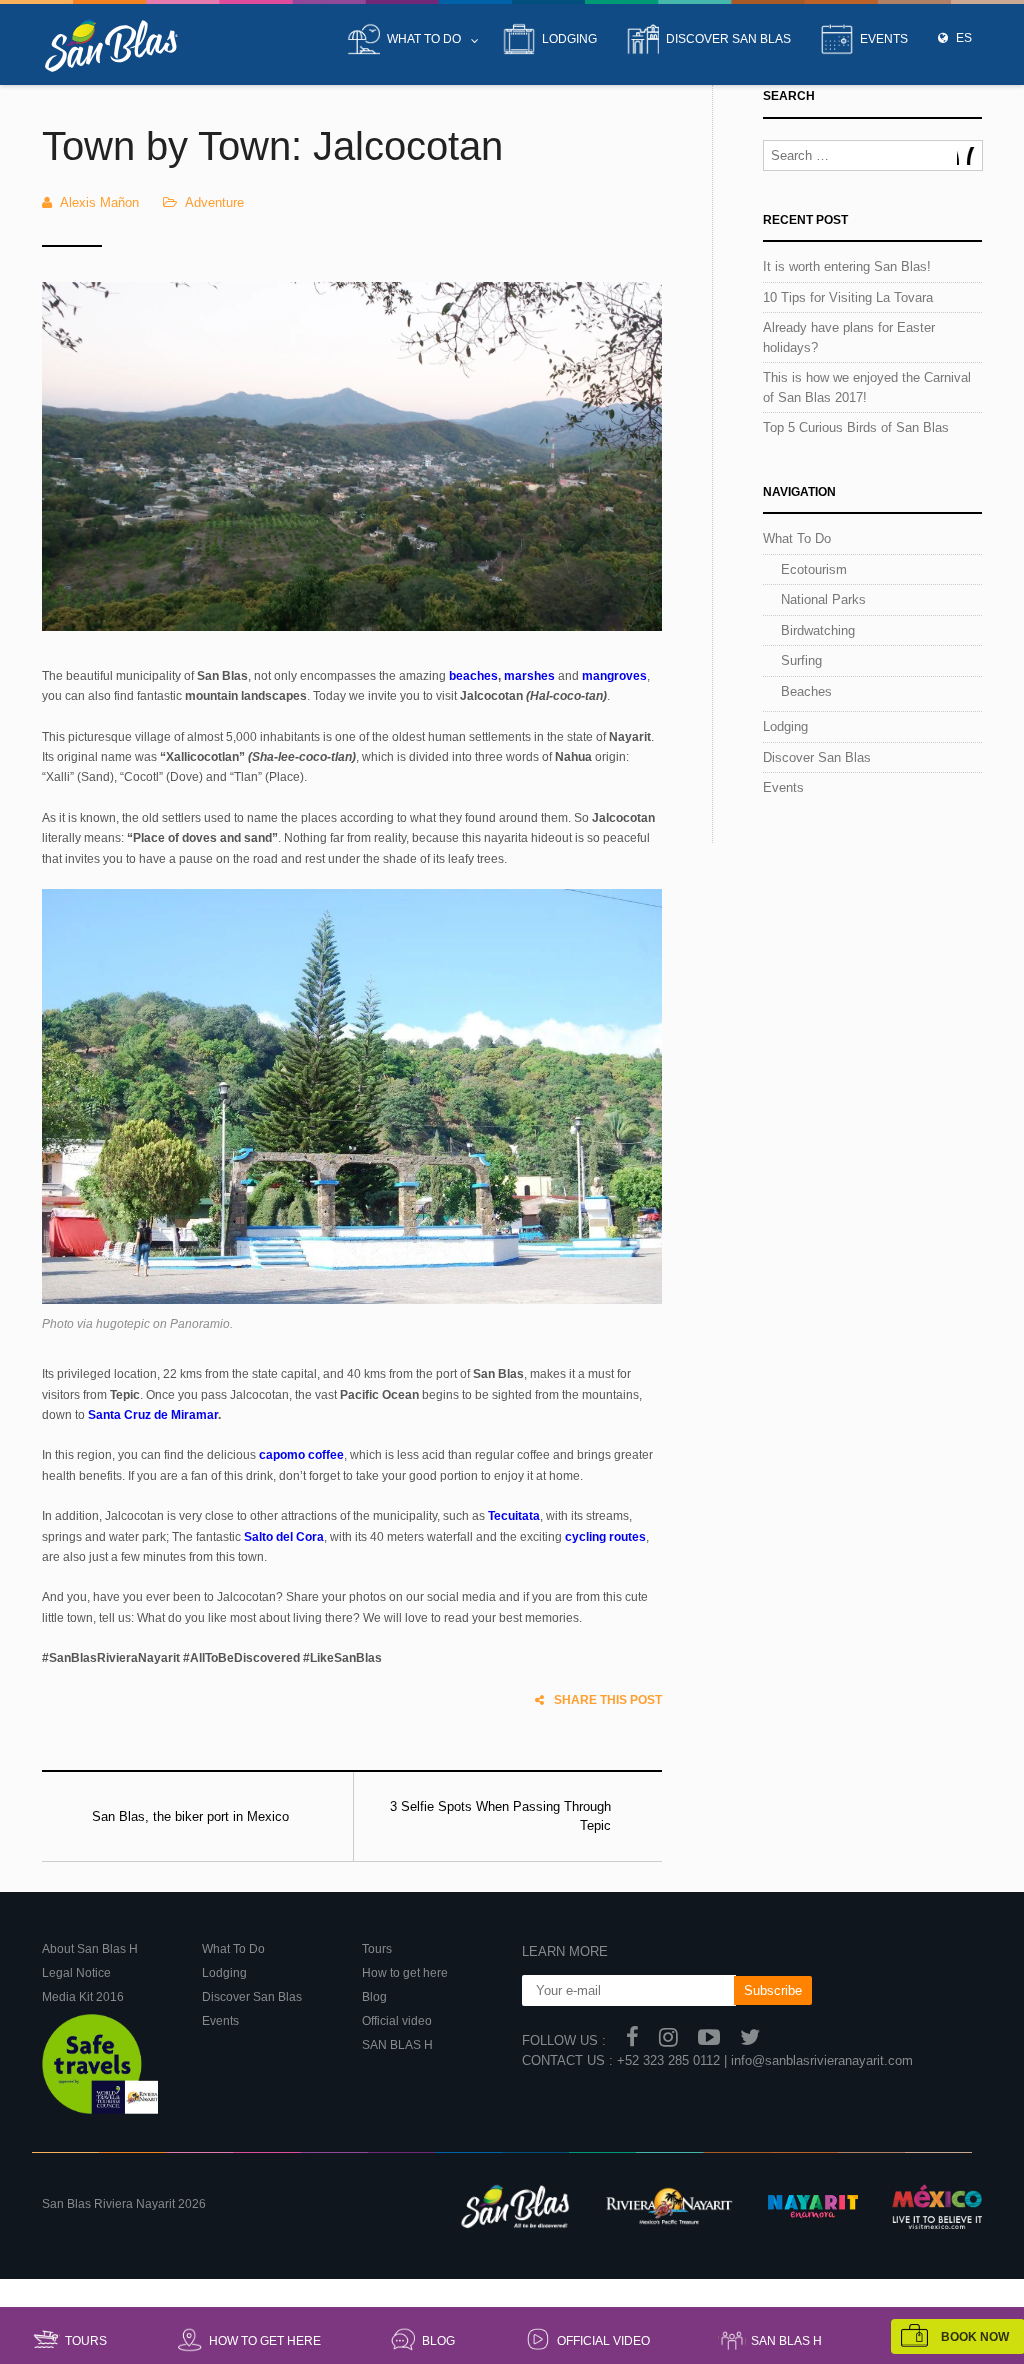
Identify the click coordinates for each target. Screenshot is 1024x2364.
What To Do (424, 39)
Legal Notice (76, 1973)
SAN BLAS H (786, 2341)
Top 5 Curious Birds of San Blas (856, 427)
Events (884, 39)
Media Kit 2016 (83, 1997)
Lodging (569, 39)
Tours (86, 2341)
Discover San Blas (728, 39)
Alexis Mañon (99, 202)
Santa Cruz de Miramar (153, 1415)
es (962, 38)
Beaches (806, 691)
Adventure (214, 202)
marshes (529, 676)
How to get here (265, 2341)
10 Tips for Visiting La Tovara (848, 297)
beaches (473, 676)
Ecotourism (814, 569)
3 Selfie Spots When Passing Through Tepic (500, 1816)
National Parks (823, 599)
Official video (603, 2341)
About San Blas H (90, 1949)
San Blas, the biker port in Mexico (190, 1816)
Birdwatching (818, 630)
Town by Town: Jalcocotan (272, 146)
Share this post (608, 1700)
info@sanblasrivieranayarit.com (822, 2060)
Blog (438, 2341)
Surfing (801, 660)
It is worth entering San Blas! (847, 266)
